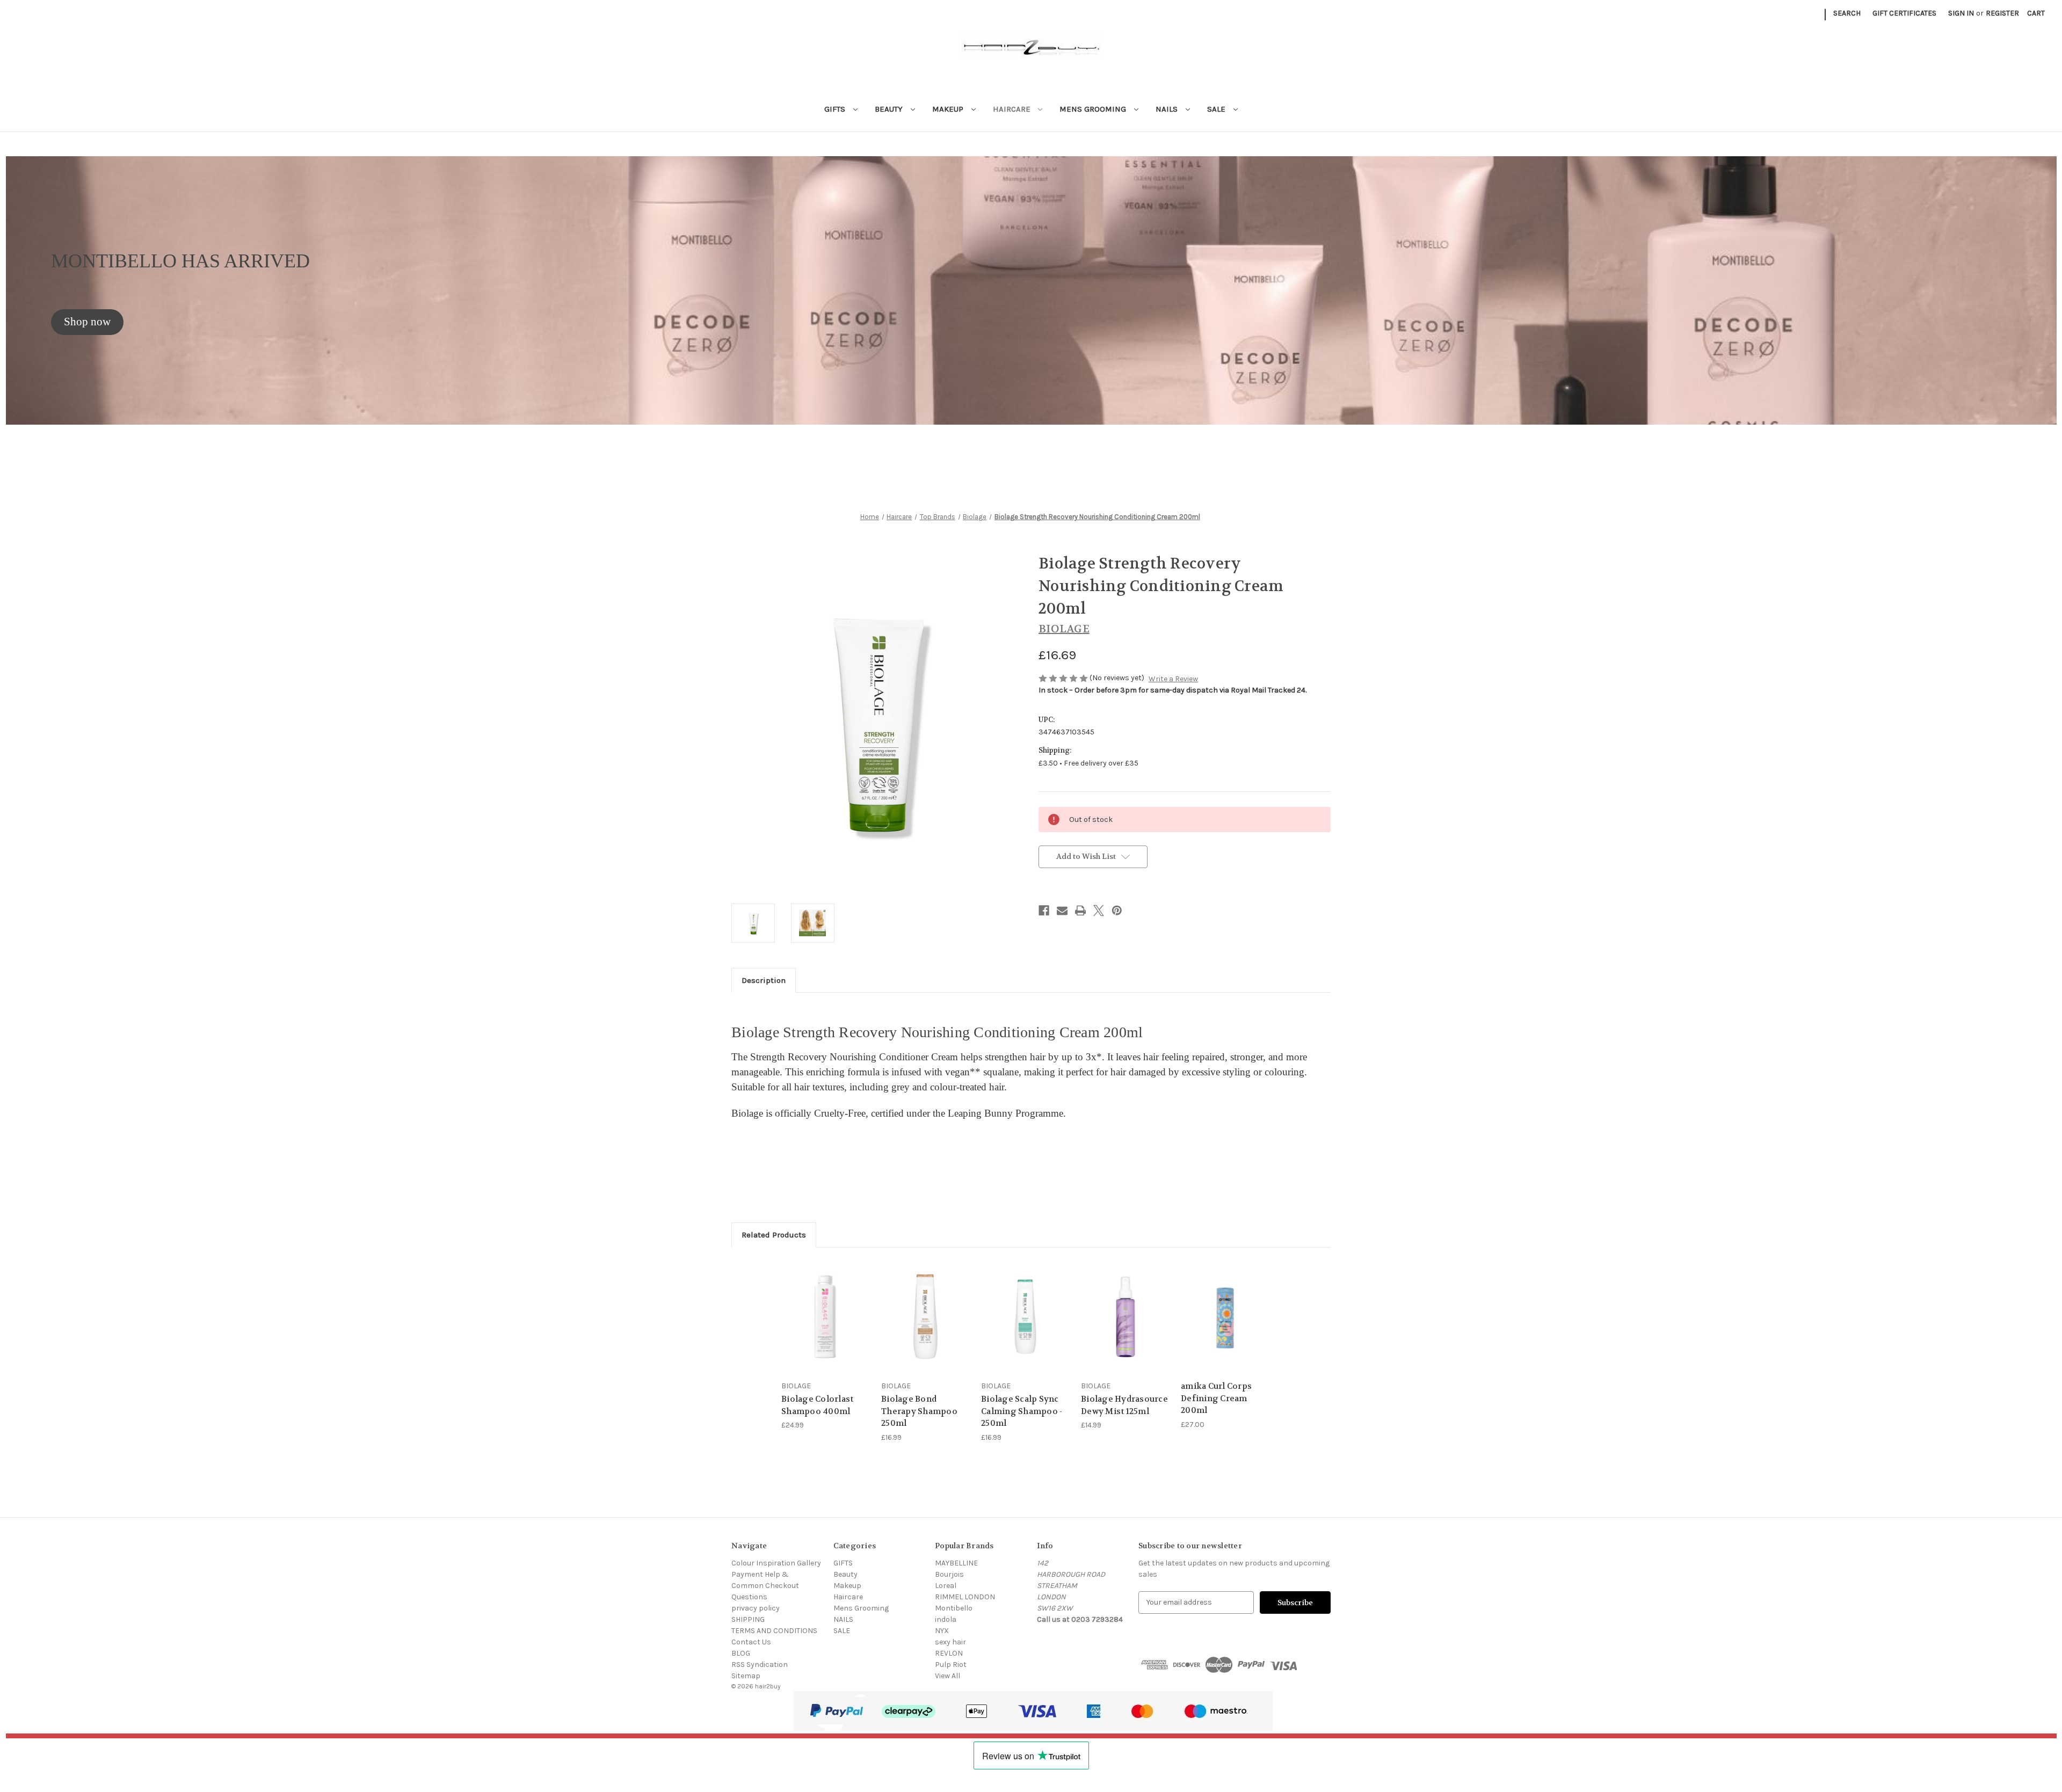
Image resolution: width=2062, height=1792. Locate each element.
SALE (1217, 109)
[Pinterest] (1117, 910)
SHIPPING (748, 1619)
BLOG (741, 1653)
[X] (1099, 910)
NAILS (1168, 109)
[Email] (1062, 910)
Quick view (825, 1307)
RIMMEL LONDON (965, 1597)
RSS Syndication (760, 1664)
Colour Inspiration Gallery (776, 1563)
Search (1847, 13)
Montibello (954, 1608)
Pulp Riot (951, 1664)
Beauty (890, 109)
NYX (942, 1631)
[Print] (1080, 910)
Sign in (1961, 13)
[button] (87, 322)
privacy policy (756, 1608)
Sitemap (746, 1676)
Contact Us (751, 1642)
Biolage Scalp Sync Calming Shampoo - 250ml (1022, 1411)
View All (947, 1676)
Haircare (1013, 109)
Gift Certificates (1904, 13)
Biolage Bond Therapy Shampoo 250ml (919, 1411)
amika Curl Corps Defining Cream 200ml (1216, 1398)
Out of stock (926, 1326)
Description (764, 980)
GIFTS (836, 109)
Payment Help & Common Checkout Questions (765, 1586)
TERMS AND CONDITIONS (774, 1631)
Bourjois (949, 1574)
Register (2002, 13)
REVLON (949, 1653)
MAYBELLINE (956, 1563)
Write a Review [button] (1173, 679)
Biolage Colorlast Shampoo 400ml (817, 1405)
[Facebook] (1044, 910)
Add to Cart (826, 1326)
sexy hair (950, 1642)
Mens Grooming (1094, 109)
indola (946, 1619)
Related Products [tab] (774, 1235)
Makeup (949, 109)
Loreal (946, 1586)
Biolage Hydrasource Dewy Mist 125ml (1124, 1405)
